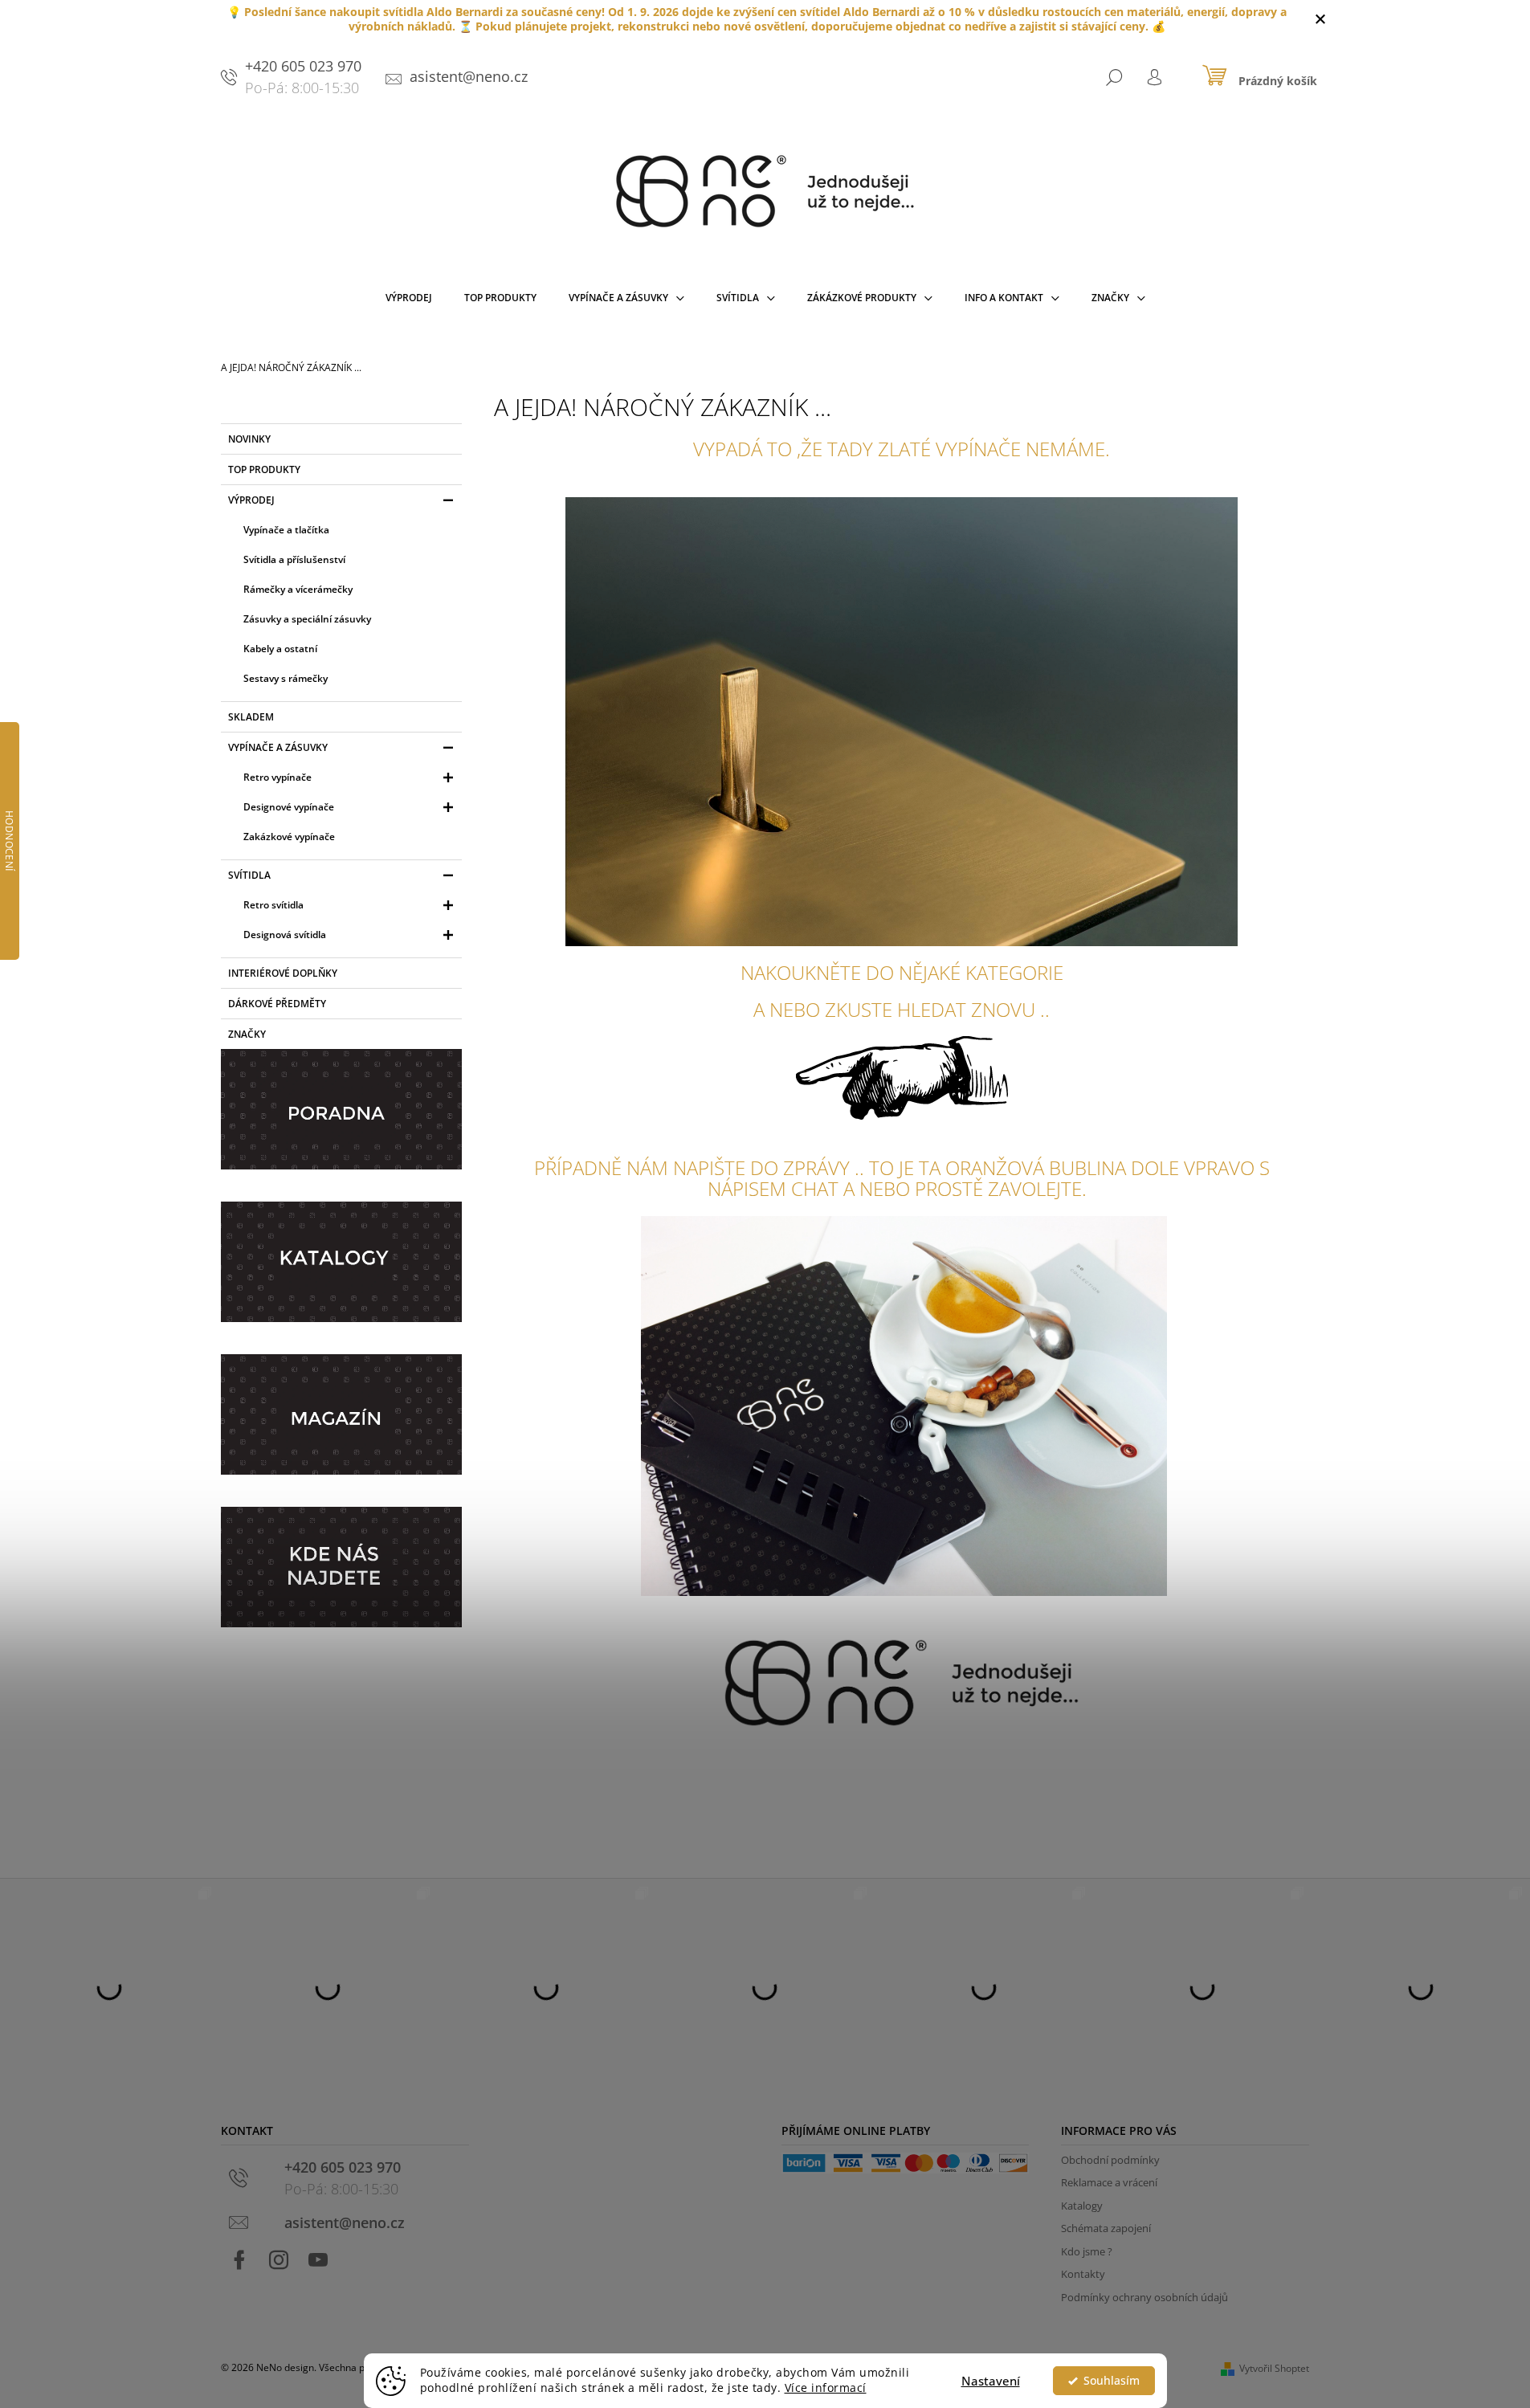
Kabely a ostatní (280, 649)
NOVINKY (249, 439)
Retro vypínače (277, 777)
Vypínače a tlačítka (286, 530)
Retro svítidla (273, 905)
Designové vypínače (289, 807)
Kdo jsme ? (1087, 2251)
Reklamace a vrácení (1109, 2182)
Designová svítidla (285, 935)
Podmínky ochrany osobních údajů (1144, 2297)
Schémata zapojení (1106, 2228)
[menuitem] (409, 301)
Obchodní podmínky (1110, 2160)
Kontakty (1083, 2274)
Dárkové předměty (277, 1004)
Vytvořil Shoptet (1274, 2368)
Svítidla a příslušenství (294, 559)
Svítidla (249, 875)
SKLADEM (251, 717)
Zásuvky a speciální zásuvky (307, 619)
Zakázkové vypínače (289, 837)
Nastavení (991, 2381)
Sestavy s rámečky (286, 678)
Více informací (826, 2388)
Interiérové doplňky (283, 973)
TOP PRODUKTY (264, 469)
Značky (247, 1034)
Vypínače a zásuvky (278, 747)
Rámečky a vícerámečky (298, 589)
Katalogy (1082, 2206)
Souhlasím (1112, 2381)
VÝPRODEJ (251, 500)
